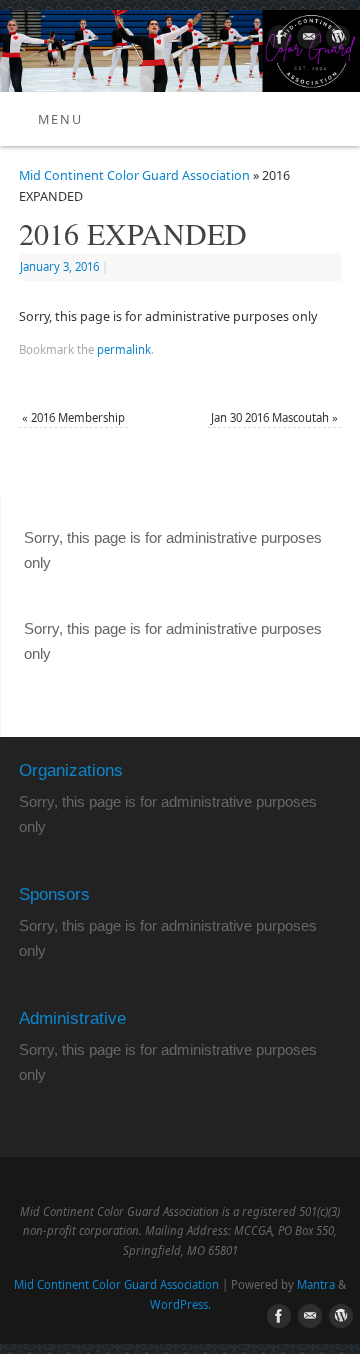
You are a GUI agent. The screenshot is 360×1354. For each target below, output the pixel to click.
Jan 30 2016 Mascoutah (274, 417)
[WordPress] (335, 40)
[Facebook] (277, 40)
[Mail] (306, 40)
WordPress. (180, 1304)
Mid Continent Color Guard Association (134, 175)
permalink (124, 349)
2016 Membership (73, 417)
